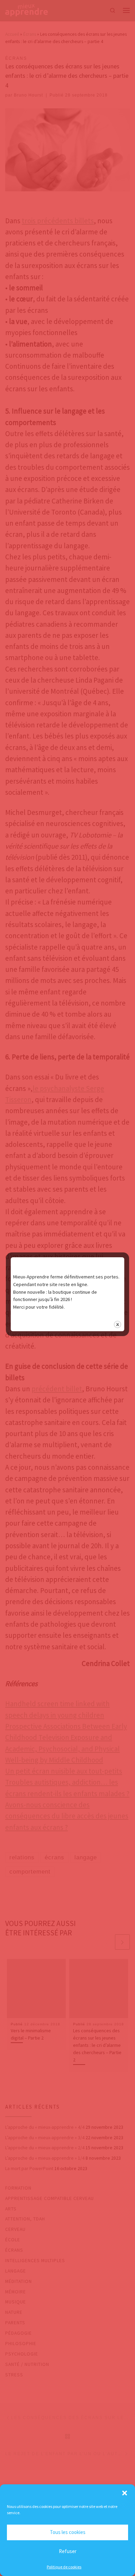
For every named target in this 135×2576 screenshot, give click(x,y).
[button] (125, 2493)
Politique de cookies (64, 2567)
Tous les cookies (68, 2532)
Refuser (68, 2551)
